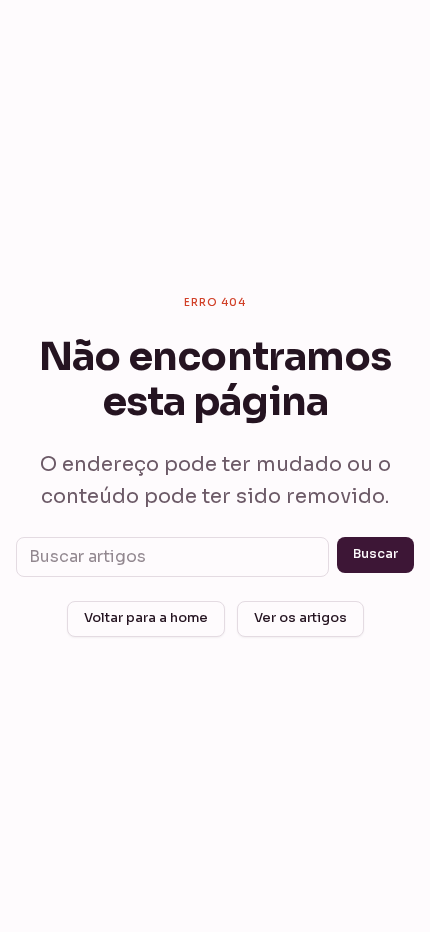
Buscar (375, 554)
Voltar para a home (146, 618)
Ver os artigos (300, 618)
